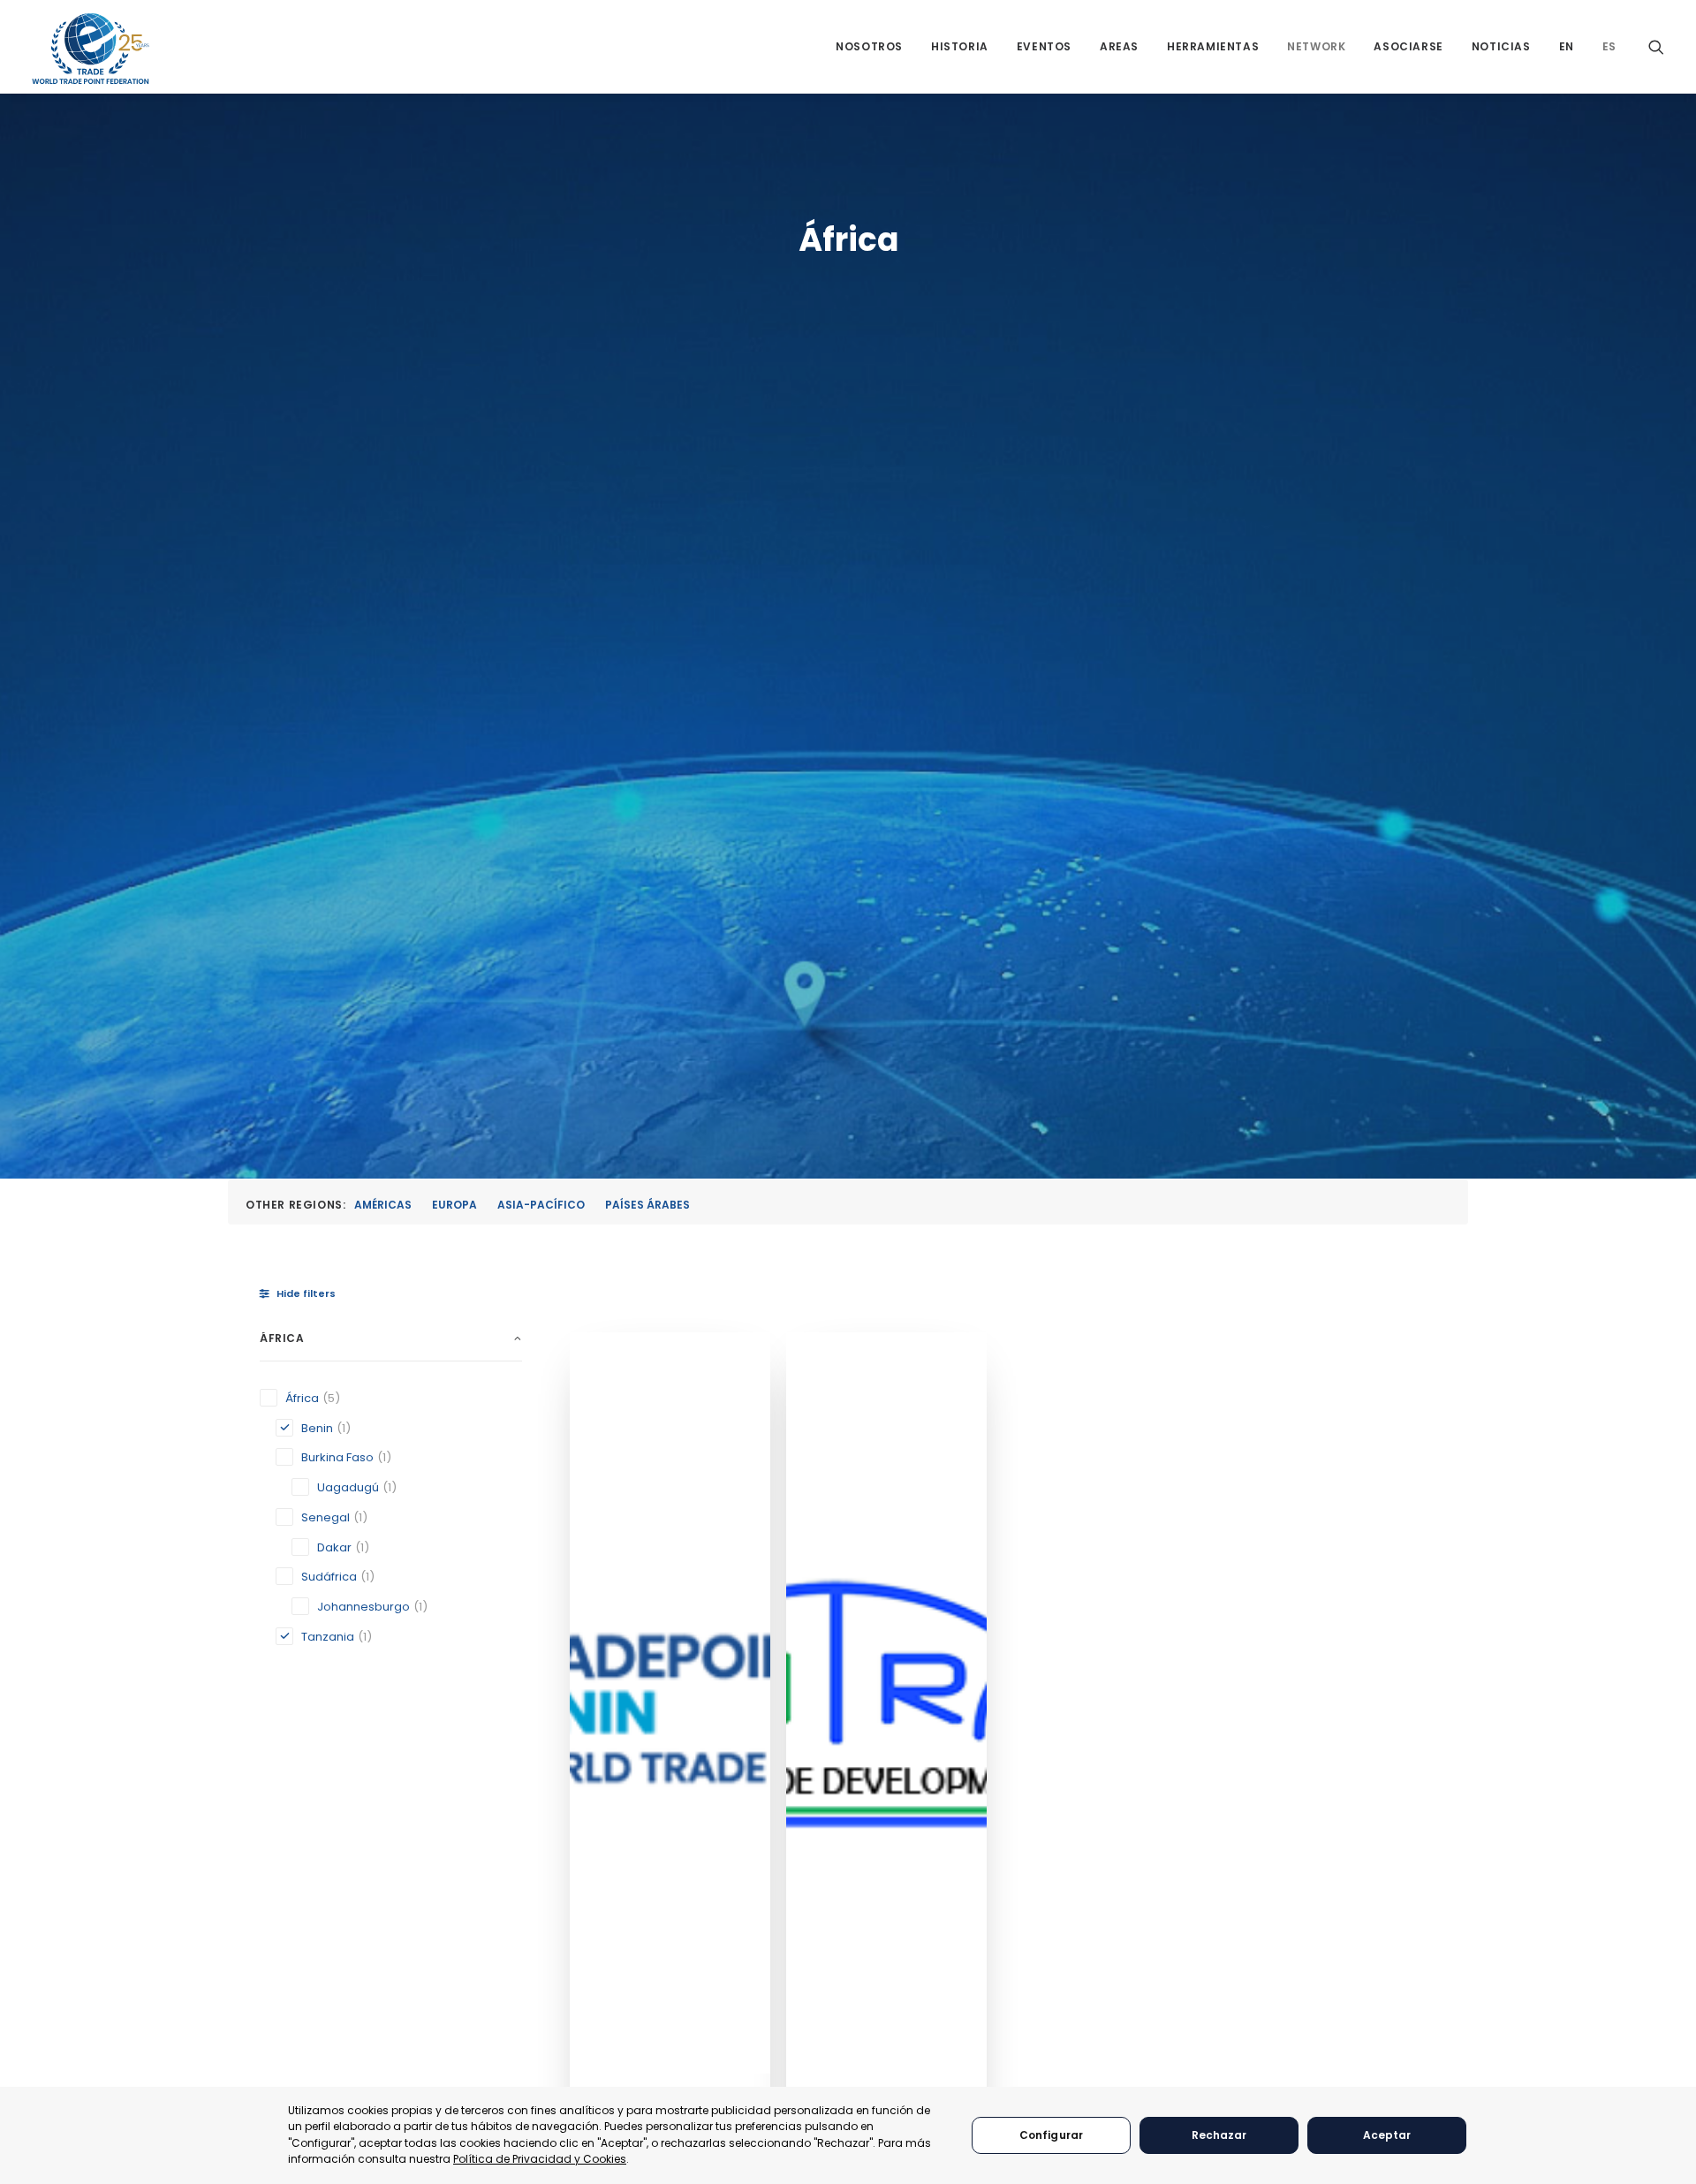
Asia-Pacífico (541, 1205)
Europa (454, 1205)
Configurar (1051, 2135)
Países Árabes (647, 1205)
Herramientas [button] (1213, 46)
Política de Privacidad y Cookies (540, 2159)
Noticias (1501, 46)
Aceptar (1387, 2135)
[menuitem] (869, 46)
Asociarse (1408, 46)
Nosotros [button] (869, 46)
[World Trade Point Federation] (91, 49)
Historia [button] (960, 46)
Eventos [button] (1044, 46)
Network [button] (1316, 46)
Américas (383, 1205)
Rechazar (1219, 2135)
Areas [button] (1119, 46)
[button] (1656, 46)
